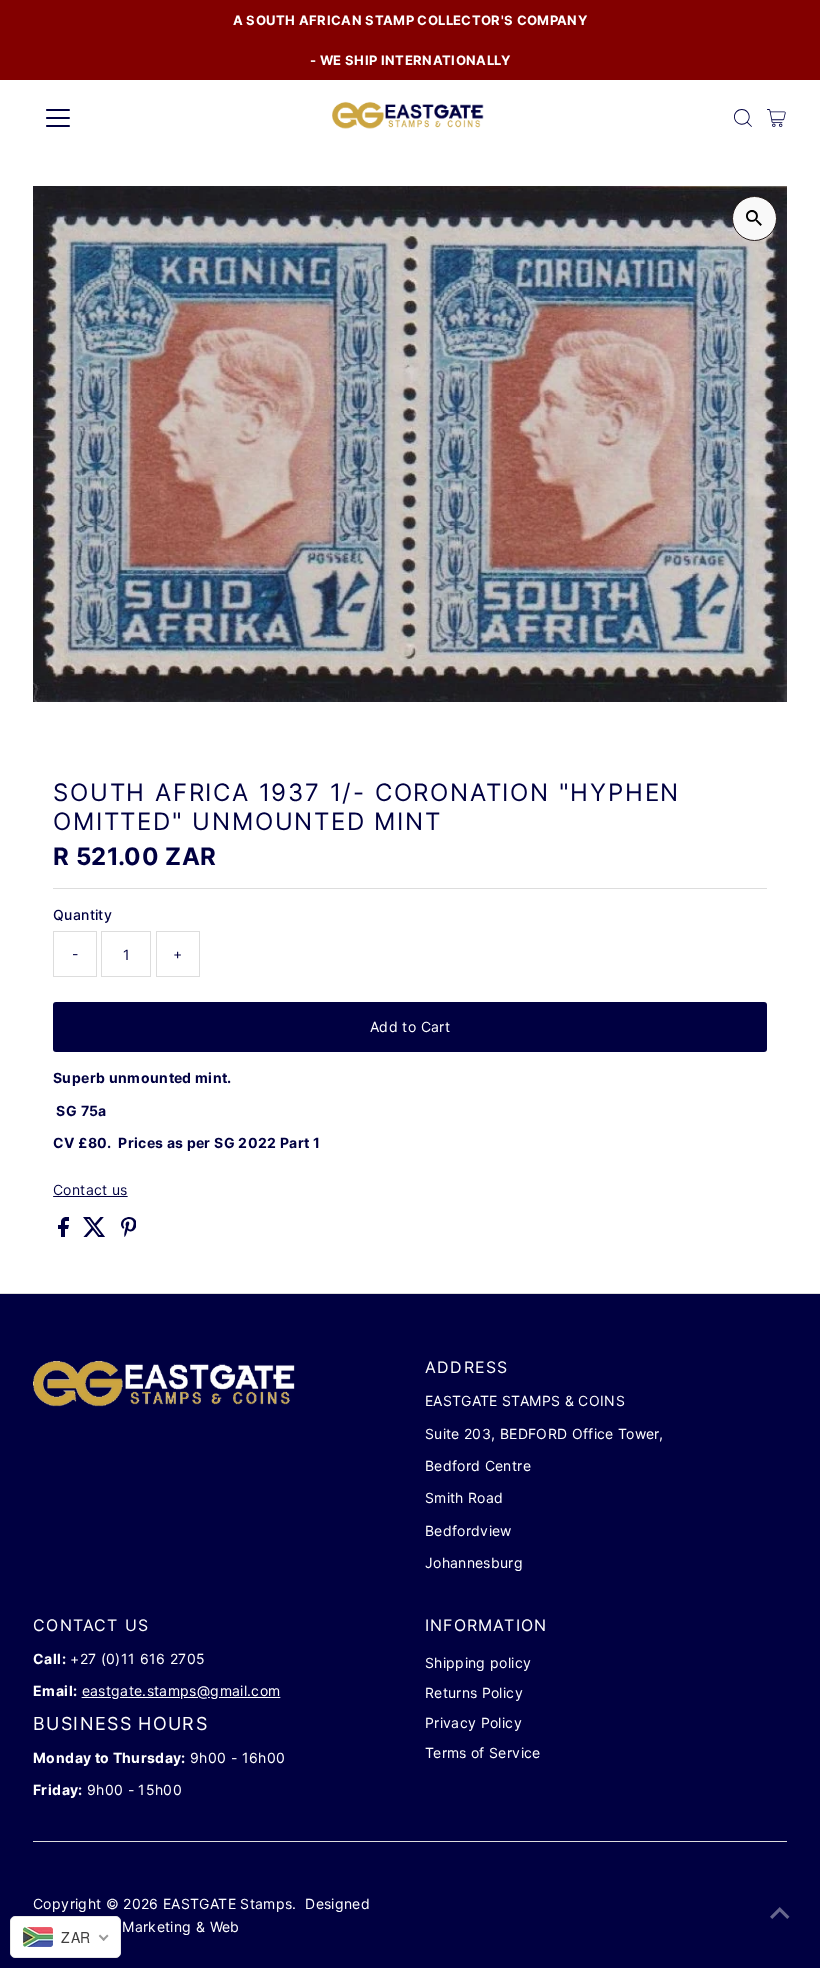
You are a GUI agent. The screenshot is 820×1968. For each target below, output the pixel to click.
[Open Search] (743, 118)
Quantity (82, 914)
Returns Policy (474, 1692)
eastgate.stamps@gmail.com (181, 1690)
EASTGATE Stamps (227, 1903)
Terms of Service (483, 1752)
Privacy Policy (473, 1722)
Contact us (90, 1190)
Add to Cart (410, 1026)
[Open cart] (776, 118)
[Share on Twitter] (96, 1231)
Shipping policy (478, 1662)
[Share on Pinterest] (129, 1231)
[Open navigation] (122, 118)
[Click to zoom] (754, 218)
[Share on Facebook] (65, 1231)
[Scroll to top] (780, 1913)
